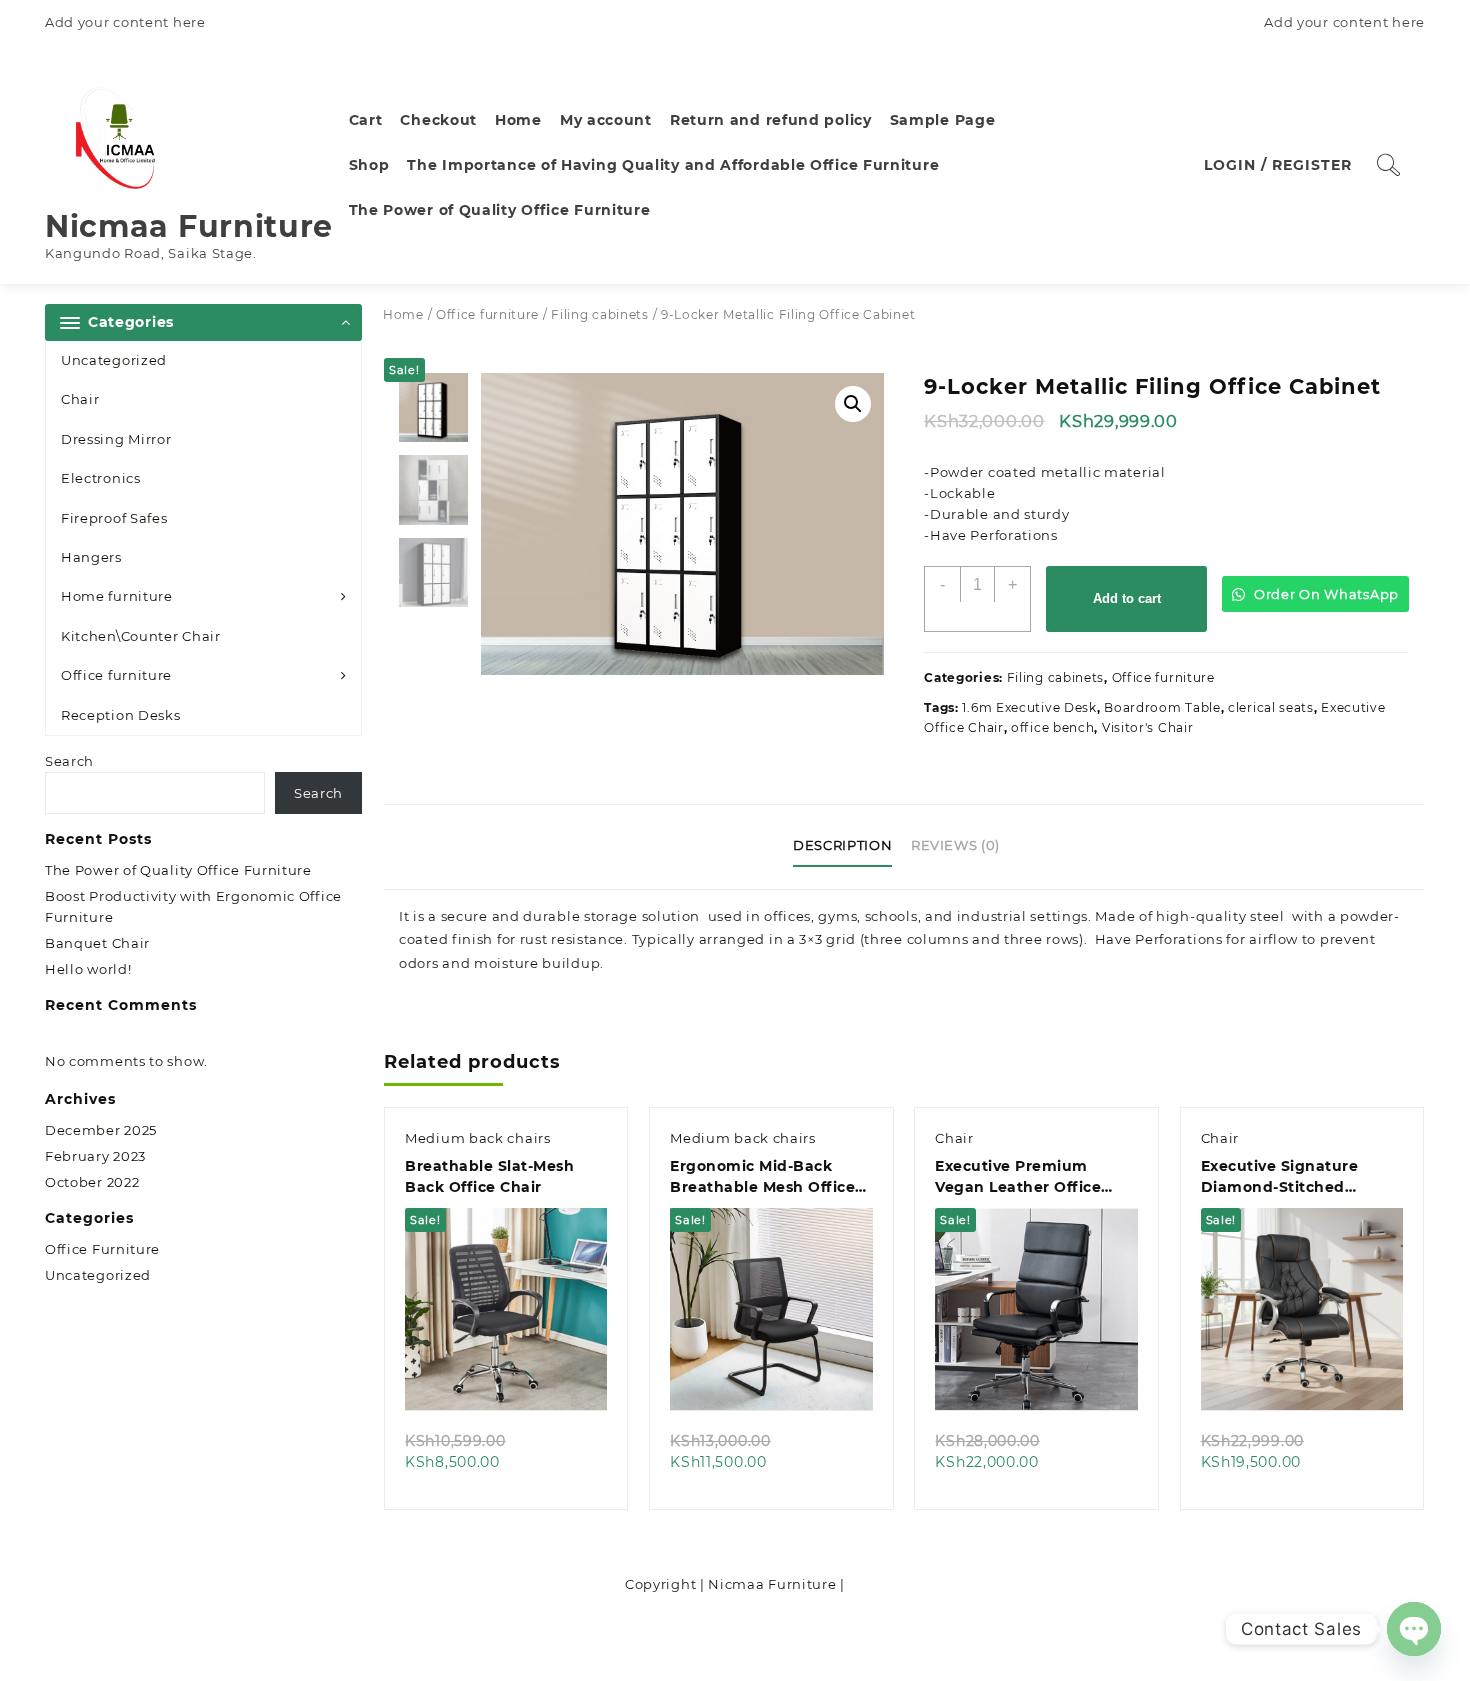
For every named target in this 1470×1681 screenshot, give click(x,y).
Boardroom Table (1162, 707)
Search (69, 761)
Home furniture (117, 596)
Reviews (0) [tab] (955, 845)
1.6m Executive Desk (1029, 707)
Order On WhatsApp (1324, 594)
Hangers (91, 557)
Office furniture (116, 675)
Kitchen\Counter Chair (141, 636)
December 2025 (101, 1130)
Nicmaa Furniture (189, 226)
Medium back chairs (478, 1138)
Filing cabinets (600, 314)
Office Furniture (102, 1249)
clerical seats (1271, 707)
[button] (853, 404)
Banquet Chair (97, 943)
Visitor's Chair (1148, 727)
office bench (1052, 727)
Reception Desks (121, 715)
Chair (80, 399)
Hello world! (88, 969)
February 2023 (95, 1156)
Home (403, 314)
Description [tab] (842, 845)
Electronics (101, 478)
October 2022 (92, 1182)
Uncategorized (114, 360)
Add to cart (1127, 598)
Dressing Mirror (116, 439)
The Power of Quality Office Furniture (178, 870)
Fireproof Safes (114, 518)
